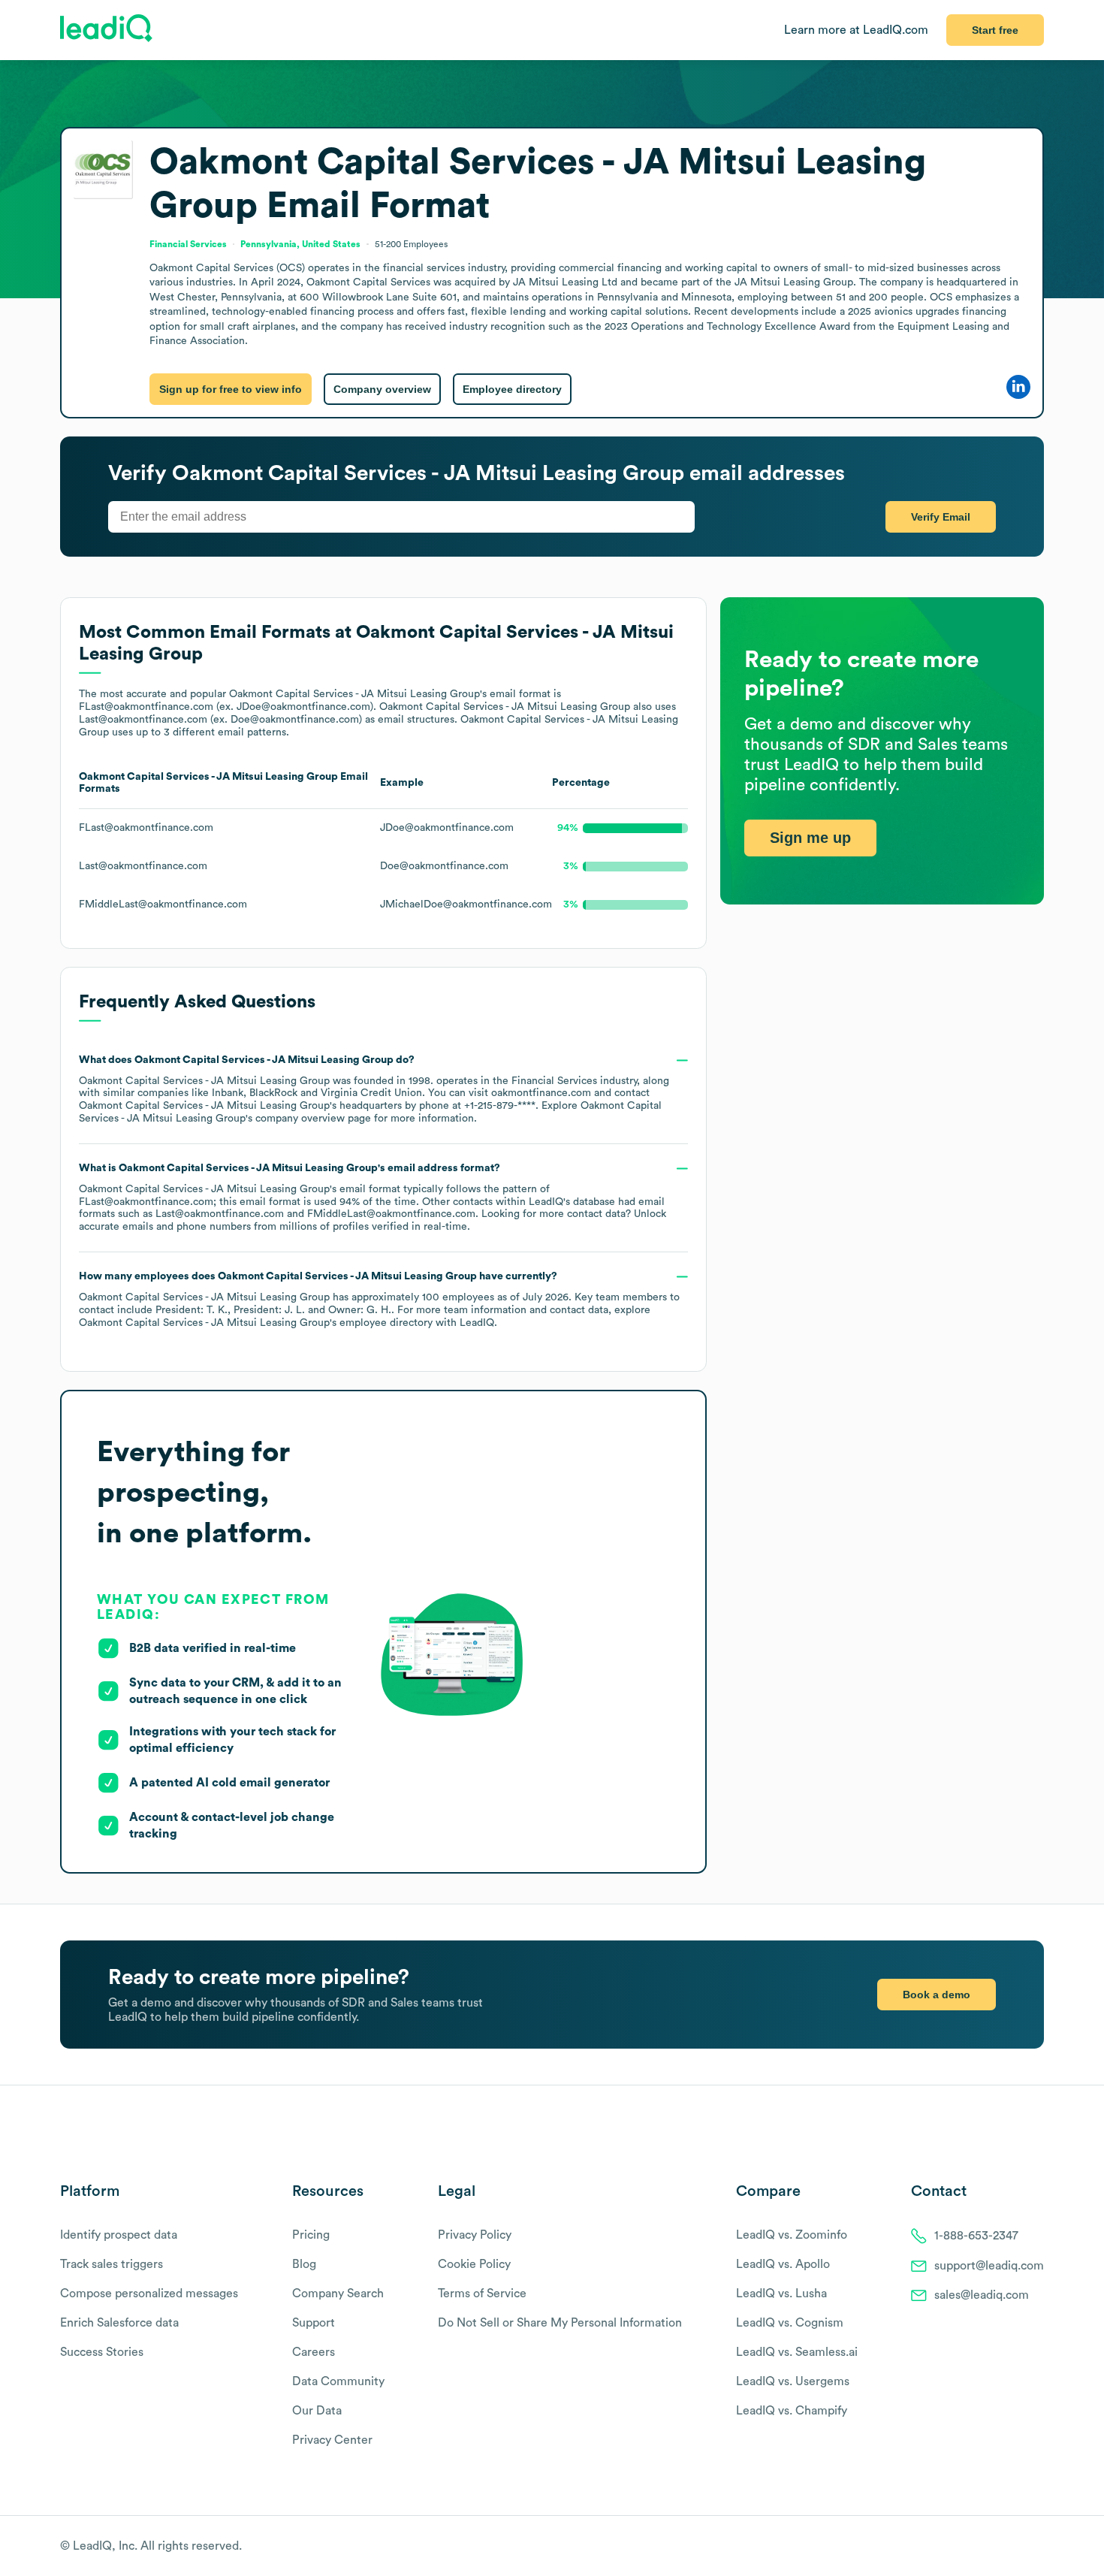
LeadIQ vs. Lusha (781, 2294)
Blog (304, 2264)
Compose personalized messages (149, 2294)
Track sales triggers (112, 2264)
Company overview (382, 389)
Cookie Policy (474, 2264)
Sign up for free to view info (231, 389)
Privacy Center (332, 2440)
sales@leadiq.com (982, 2295)
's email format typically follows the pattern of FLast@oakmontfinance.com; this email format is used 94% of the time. (373, 1197)
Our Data (317, 2411)
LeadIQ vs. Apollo (783, 2264)
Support (314, 2323)
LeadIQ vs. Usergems (793, 2381)
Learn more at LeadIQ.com (856, 30)
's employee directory (256, 1323)
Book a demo (937, 1995)
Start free (995, 30)
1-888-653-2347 (976, 2236)
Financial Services (554, 1081)
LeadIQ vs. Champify (792, 2411)
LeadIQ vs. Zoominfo (792, 2235)
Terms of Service (482, 2294)
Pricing (311, 2235)
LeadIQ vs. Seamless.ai (797, 2352)
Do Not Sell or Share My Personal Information (560, 2323)
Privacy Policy (475, 2235)
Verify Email (941, 517)
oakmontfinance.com (541, 1093)
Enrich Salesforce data (119, 2323)
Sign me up (810, 838)
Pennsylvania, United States (300, 244)
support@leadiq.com (989, 2266)
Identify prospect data (119, 2235)
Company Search (338, 2294)
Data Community (338, 2381)
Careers (314, 2352)
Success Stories (102, 2352)
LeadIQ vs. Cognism (790, 2323)
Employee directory (512, 389)
